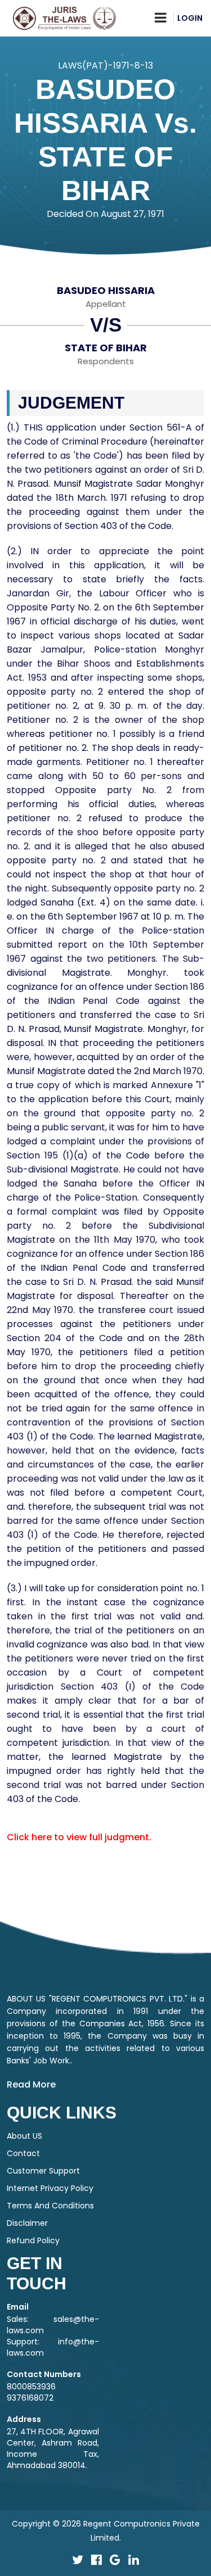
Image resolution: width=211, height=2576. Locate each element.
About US (24, 2136)
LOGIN (190, 18)
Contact (23, 2153)
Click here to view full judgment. (79, 1837)
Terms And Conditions (50, 2206)
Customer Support (43, 2171)
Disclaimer (27, 2223)
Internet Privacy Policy (50, 2188)
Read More (31, 2084)
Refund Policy (33, 2240)
